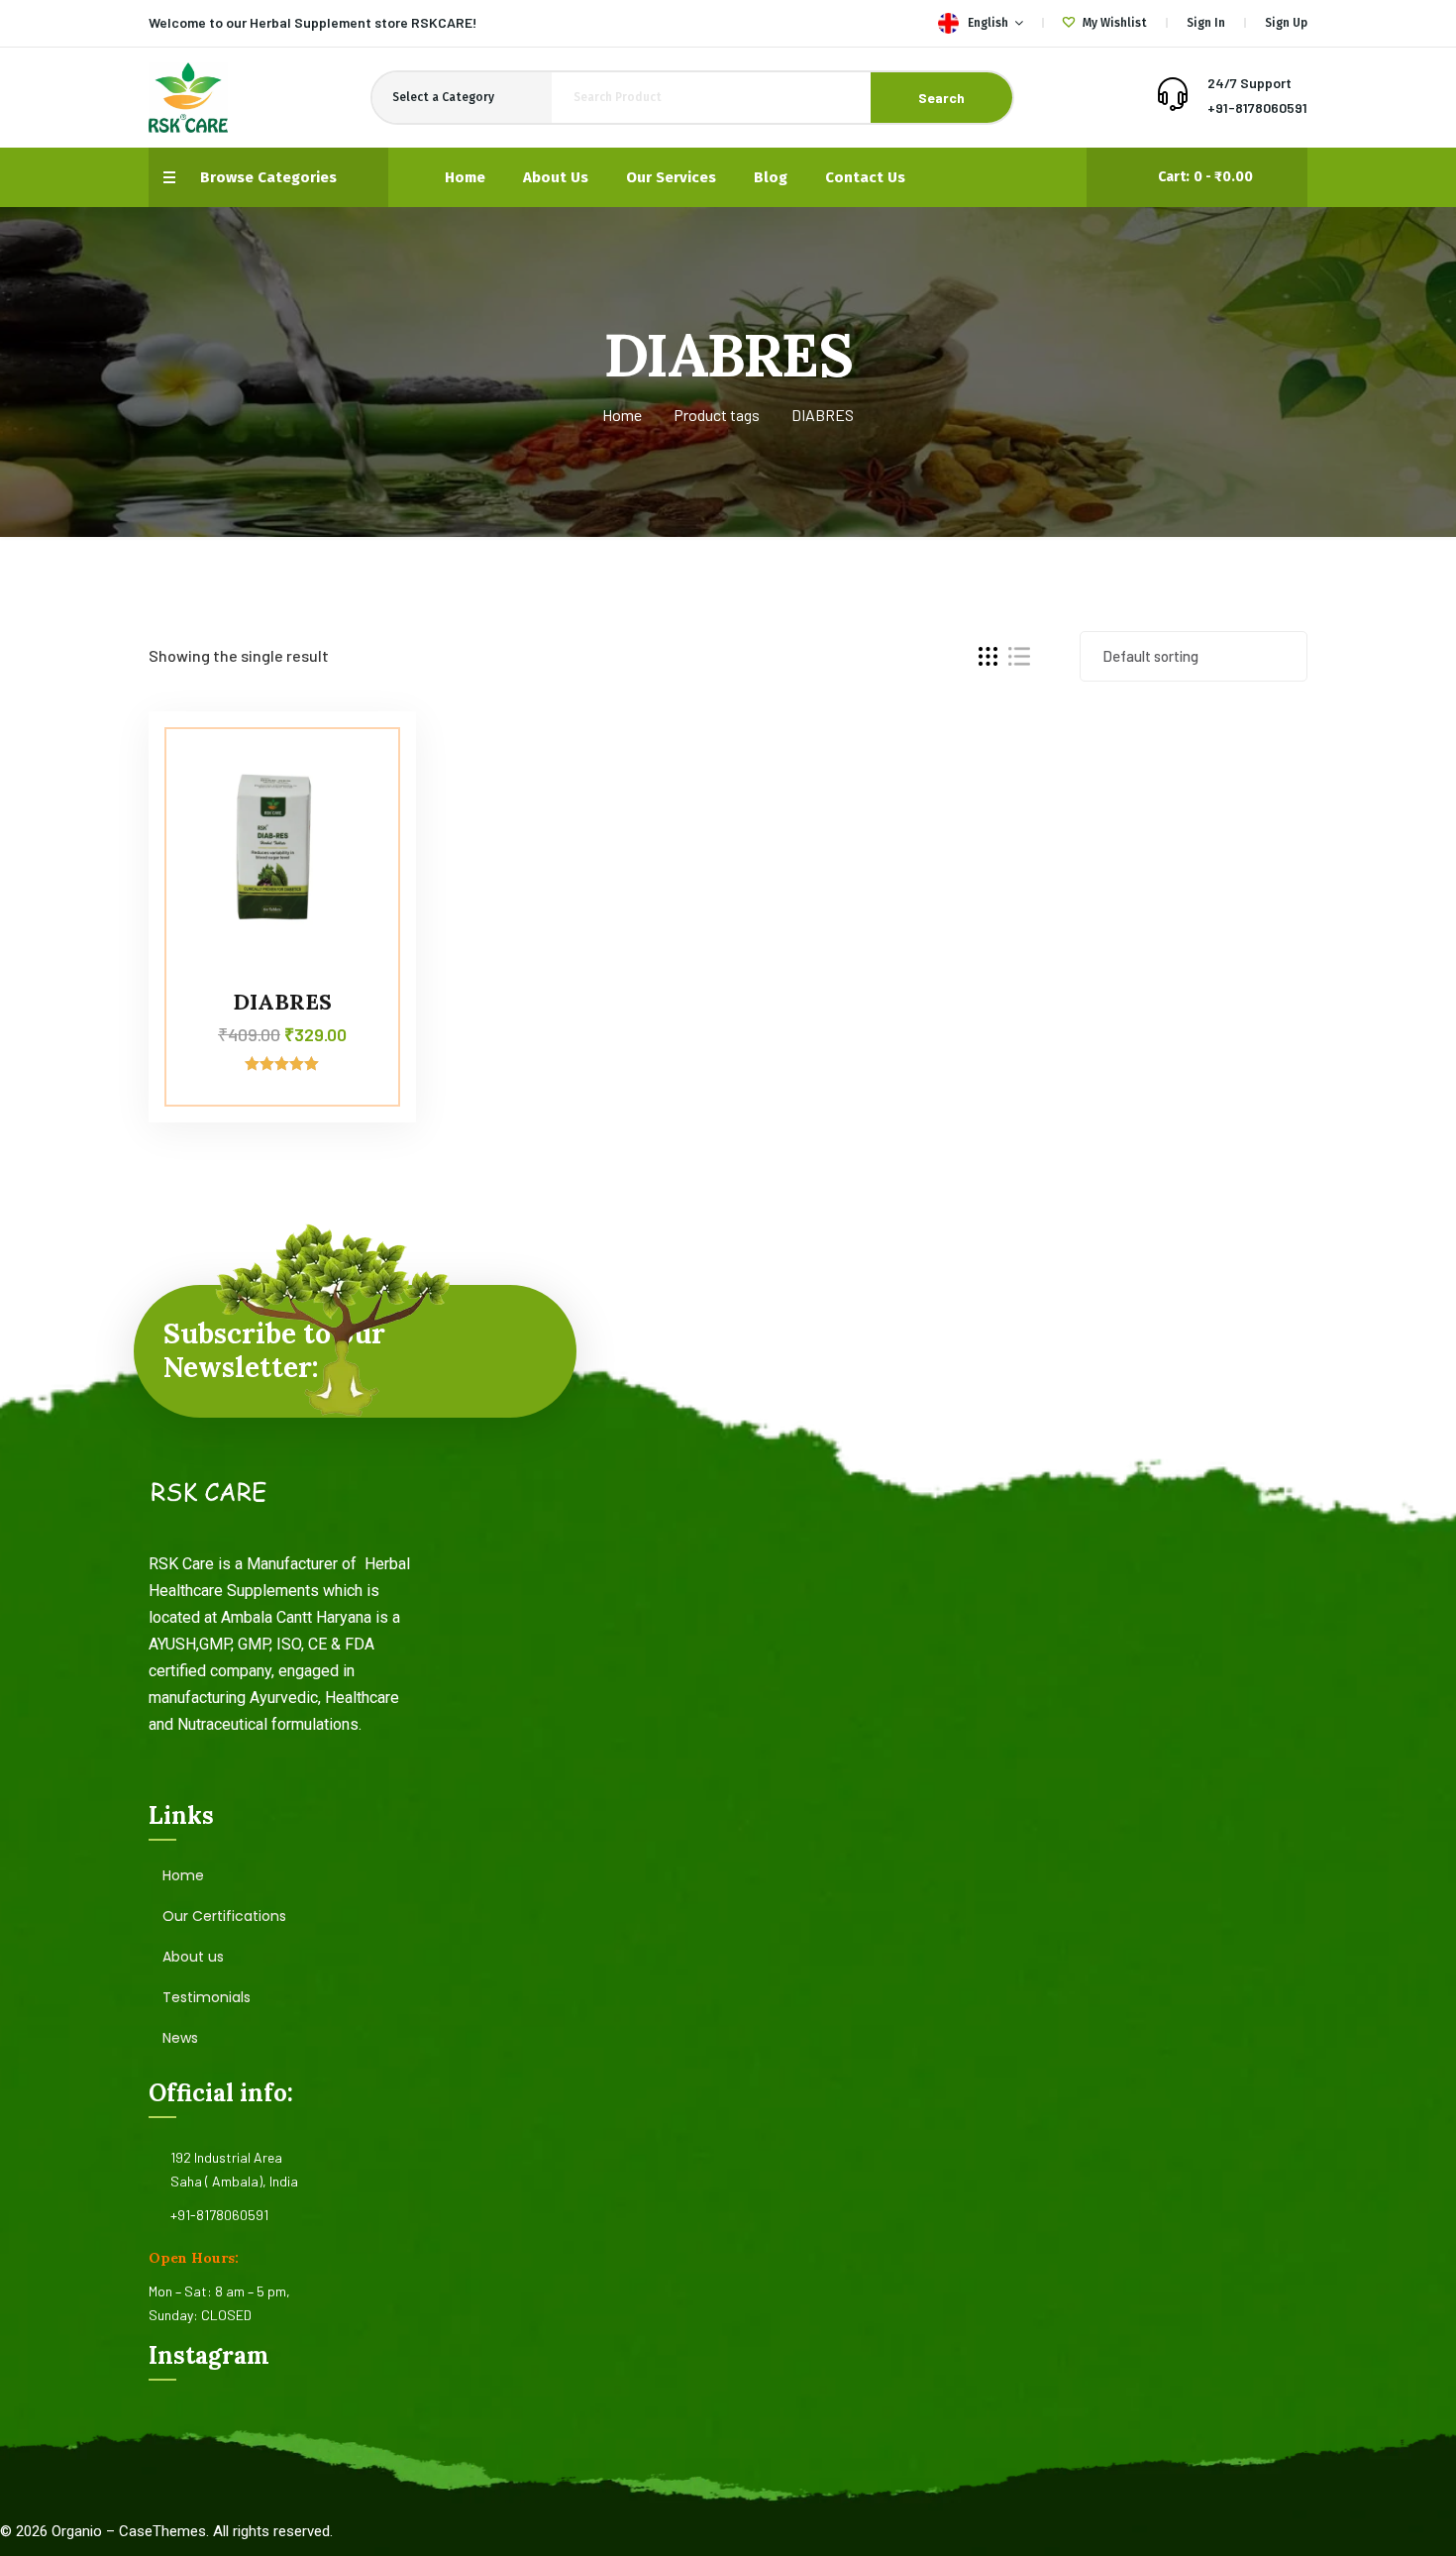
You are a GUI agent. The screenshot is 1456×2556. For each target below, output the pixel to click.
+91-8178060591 (1257, 107)
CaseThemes (162, 2531)
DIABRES (282, 1002)
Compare (364, 756)
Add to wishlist (364, 801)
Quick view (364, 847)
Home (622, 415)
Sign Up (1286, 23)
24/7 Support (1249, 83)
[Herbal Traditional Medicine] (188, 98)
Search (941, 98)
